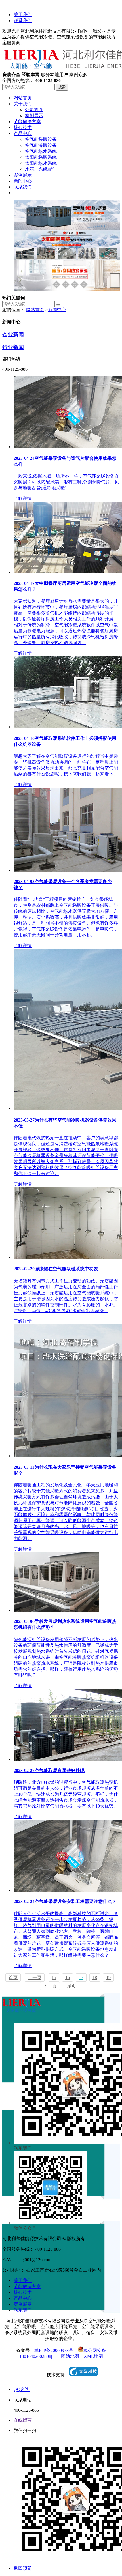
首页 (13, 1977)
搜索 (62, 87)
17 (81, 1977)
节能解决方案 (27, 2286)
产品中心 (23, 2298)
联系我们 (23, 21)
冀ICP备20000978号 (54, 2350)
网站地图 (70, 2356)
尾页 (71, 1986)
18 (95, 1977)
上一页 (35, 1977)
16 (68, 1977)
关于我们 (23, 15)
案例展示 (23, 2304)
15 (54, 1977)
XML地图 (93, 2356)
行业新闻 (13, 347)
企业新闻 (13, 335)
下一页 (50, 1986)
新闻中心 (57, 310)
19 (108, 1977)
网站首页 (35, 310)
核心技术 (23, 2292)
